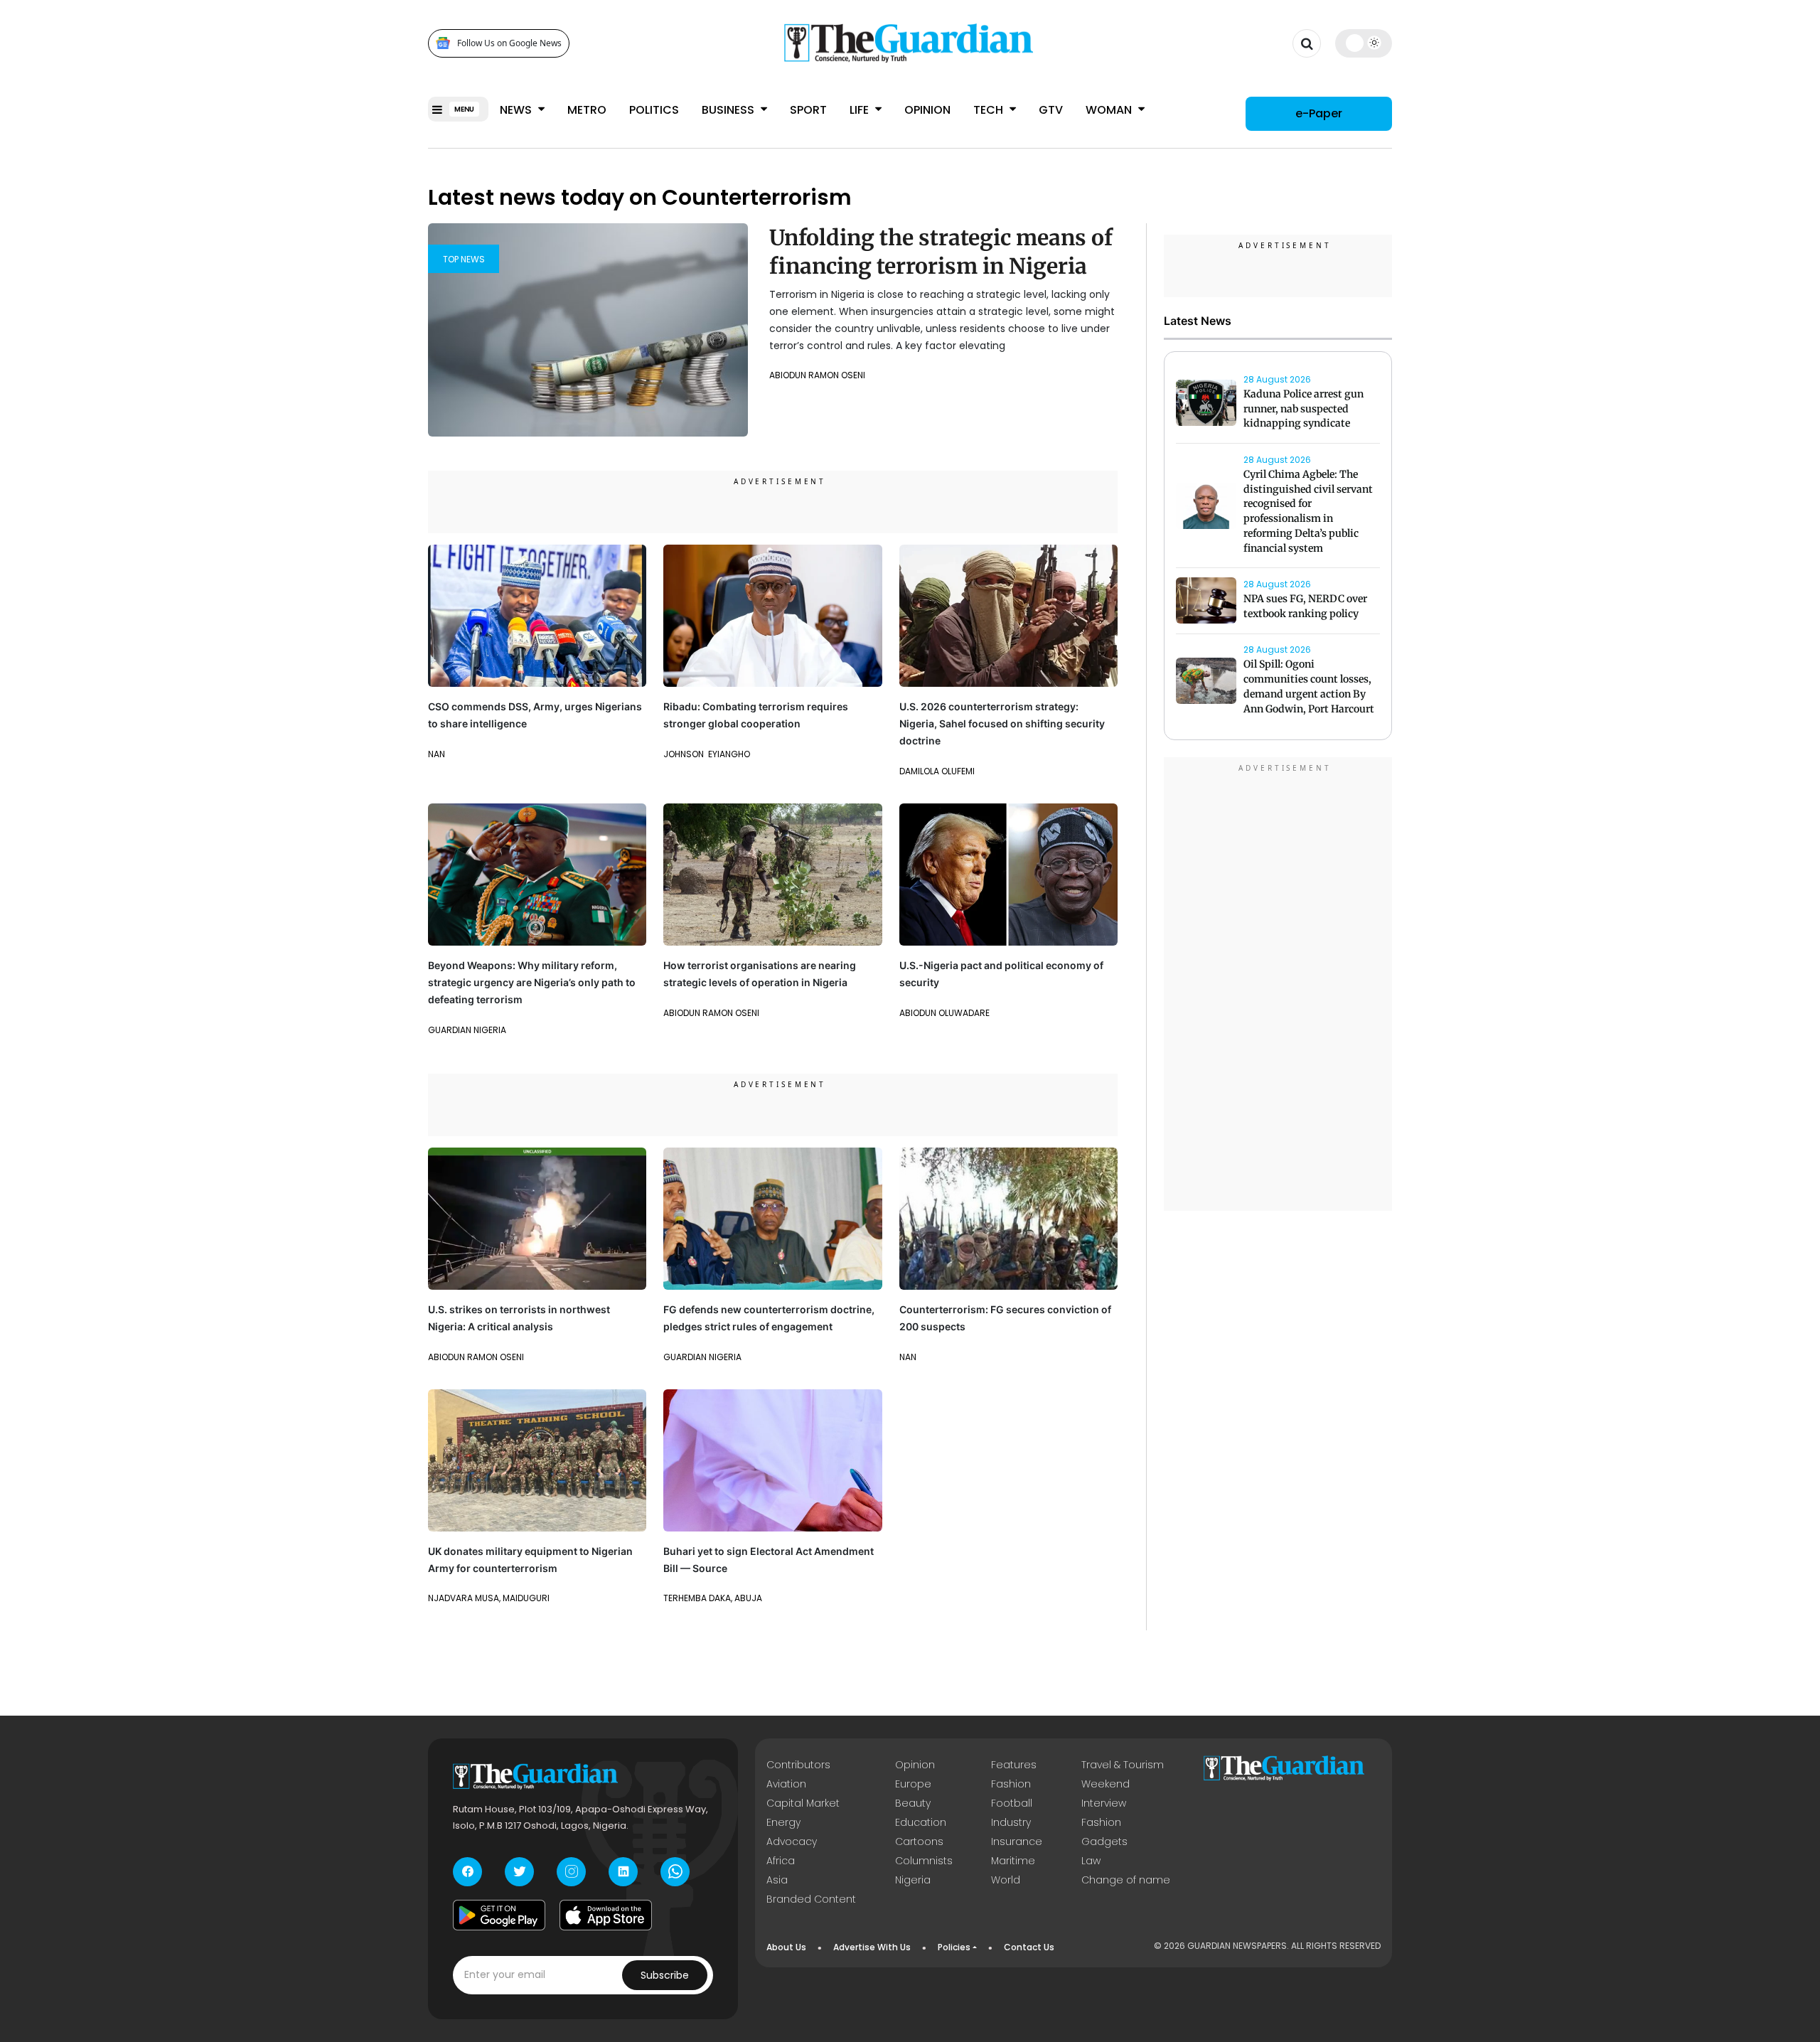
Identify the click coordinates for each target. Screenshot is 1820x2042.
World (1006, 1880)
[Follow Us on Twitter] (519, 1872)
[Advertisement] (1278, 986)
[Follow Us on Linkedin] (623, 1872)
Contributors (798, 1765)
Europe (913, 1784)
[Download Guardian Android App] (499, 1915)
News (517, 110)
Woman (1110, 110)
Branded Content (811, 1899)
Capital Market (803, 1803)
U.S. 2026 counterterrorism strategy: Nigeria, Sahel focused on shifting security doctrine (1002, 723)
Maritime (1013, 1861)
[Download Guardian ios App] (606, 1915)
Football (1012, 1803)
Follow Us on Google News (509, 43)
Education (921, 1822)
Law (1091, 1861)
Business (729, 110)
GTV (1051, 110)
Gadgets (1104, 1841)
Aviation (786, 1784)
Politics (654, 110)
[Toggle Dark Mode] (1364, 43)
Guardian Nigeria (467, 1030)
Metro (587, 110)
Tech (990, 110)
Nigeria (913, 1880)
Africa (781, 1861)
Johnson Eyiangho (707, 754)
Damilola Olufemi (937, 771)
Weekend (1106, 1784)
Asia (777, 1880)
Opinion (927, 110)
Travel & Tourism (1123, 1765)
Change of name (1126, 1880)
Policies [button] (954, 1947)
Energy (783, 1822)
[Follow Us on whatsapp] (675, 1872)
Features (1014, 1765)
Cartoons (919, 1841)
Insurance (1017, 1841)
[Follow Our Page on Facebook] (467, 1872)
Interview (1104, 1803)
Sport (808, 110)
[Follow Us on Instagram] (571, 1872)
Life (861, 110)
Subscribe (665, 1975)
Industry (1011, 1822)
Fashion (1011, 1784)
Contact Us (1029, 1947)
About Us (786, 1947)
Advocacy (792, 1841)
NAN (437, 754)
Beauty (913, 1803)
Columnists (924, 1861)
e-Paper (1319, 113)
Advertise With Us (872, 1947)
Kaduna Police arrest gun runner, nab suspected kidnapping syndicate (1304, 409)
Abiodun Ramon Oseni (817, 375)
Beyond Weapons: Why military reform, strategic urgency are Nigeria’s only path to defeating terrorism (532, 982)
